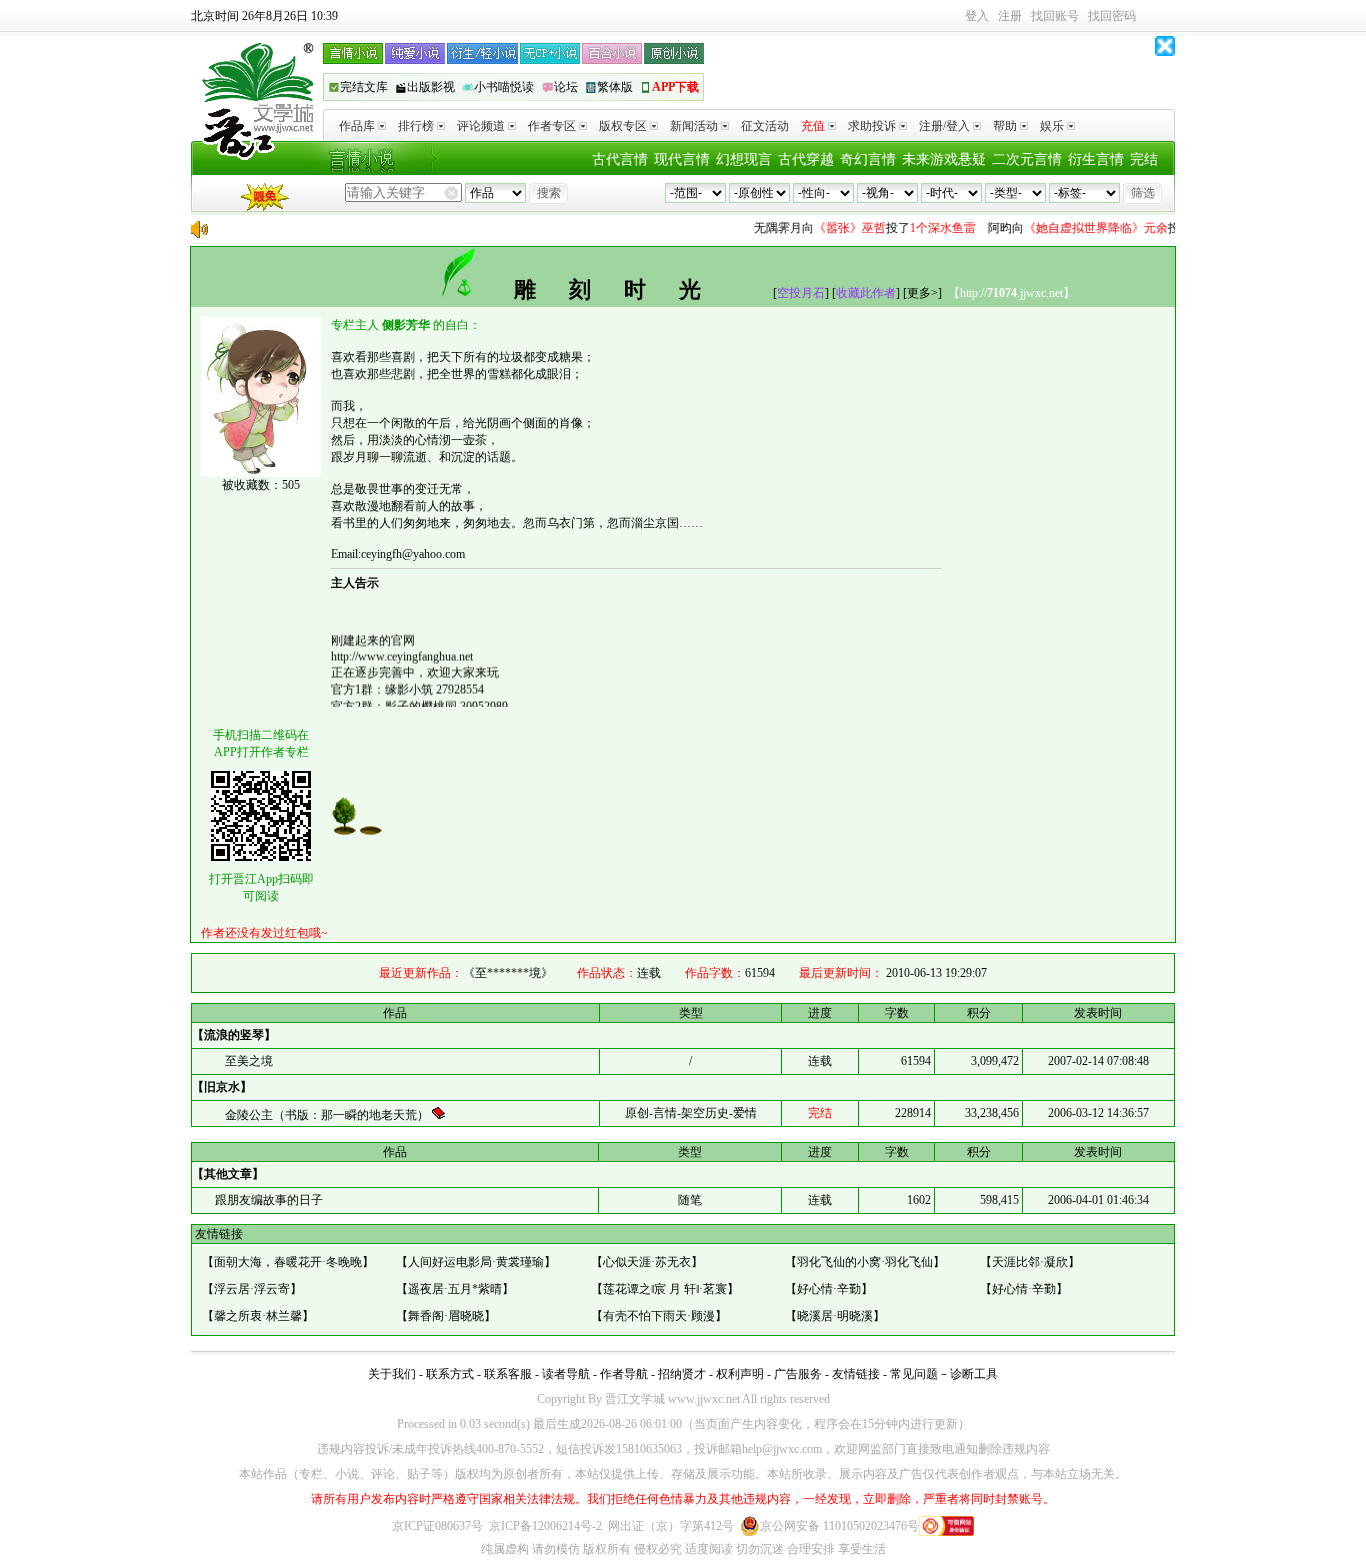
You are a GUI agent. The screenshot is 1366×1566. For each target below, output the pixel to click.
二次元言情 (1027, 159)
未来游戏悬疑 (944, 159)
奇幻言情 (868, 159)
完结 (1144, 159)
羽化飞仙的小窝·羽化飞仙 (865, 1262)
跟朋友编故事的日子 (267, 1200)
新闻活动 (694, 126)
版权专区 (623, 126)
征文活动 (765, 126)
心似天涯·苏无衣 (647, 1262)
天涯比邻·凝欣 (1030, 1262)
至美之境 (249, 1061)
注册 (1010, 16)
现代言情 (682, 159)
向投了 (851, 228)
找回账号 (1055, 16)
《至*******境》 (508, 973)
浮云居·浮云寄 (252, 1289)
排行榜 (416, 126)
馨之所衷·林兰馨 (258, 1316)
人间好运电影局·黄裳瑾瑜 (476, 1262)
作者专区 (552, 126)
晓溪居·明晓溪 (835, 1316)
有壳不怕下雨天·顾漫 (659, 1316)
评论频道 (481, 126)
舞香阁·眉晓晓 (446, 1316)
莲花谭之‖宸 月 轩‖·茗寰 (665, 1289)
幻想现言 (744, 159)
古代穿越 (806, 159)
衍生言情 (1096, 159)
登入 (977, 16)
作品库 (357, 126)
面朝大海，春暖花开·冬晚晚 (288, 1262)
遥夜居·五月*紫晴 (455, 1289)
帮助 (1005, 126)
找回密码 (1112, 16)
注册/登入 (944, 126)
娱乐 (1052, 126)
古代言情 (620, 159)
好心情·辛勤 (829, 1289)
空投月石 (801, 293)
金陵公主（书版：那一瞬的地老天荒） (328, 1115)
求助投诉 (872, 126)
